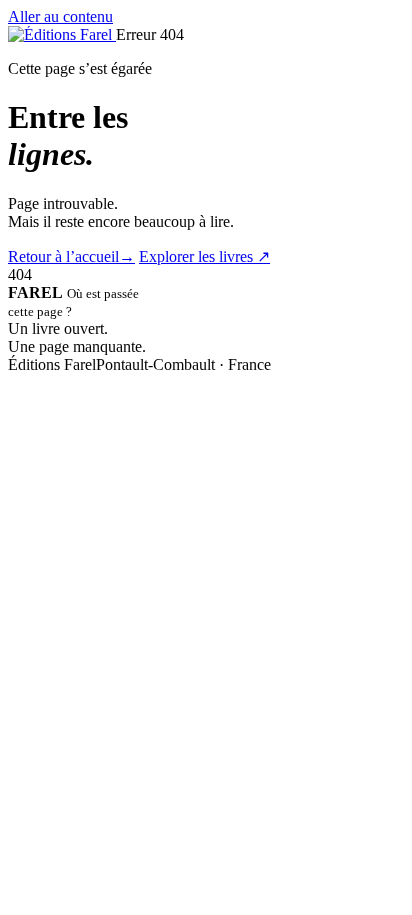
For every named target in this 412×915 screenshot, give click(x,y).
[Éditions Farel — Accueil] (62, 34)
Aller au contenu (60, 16)
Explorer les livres (204, 256)
